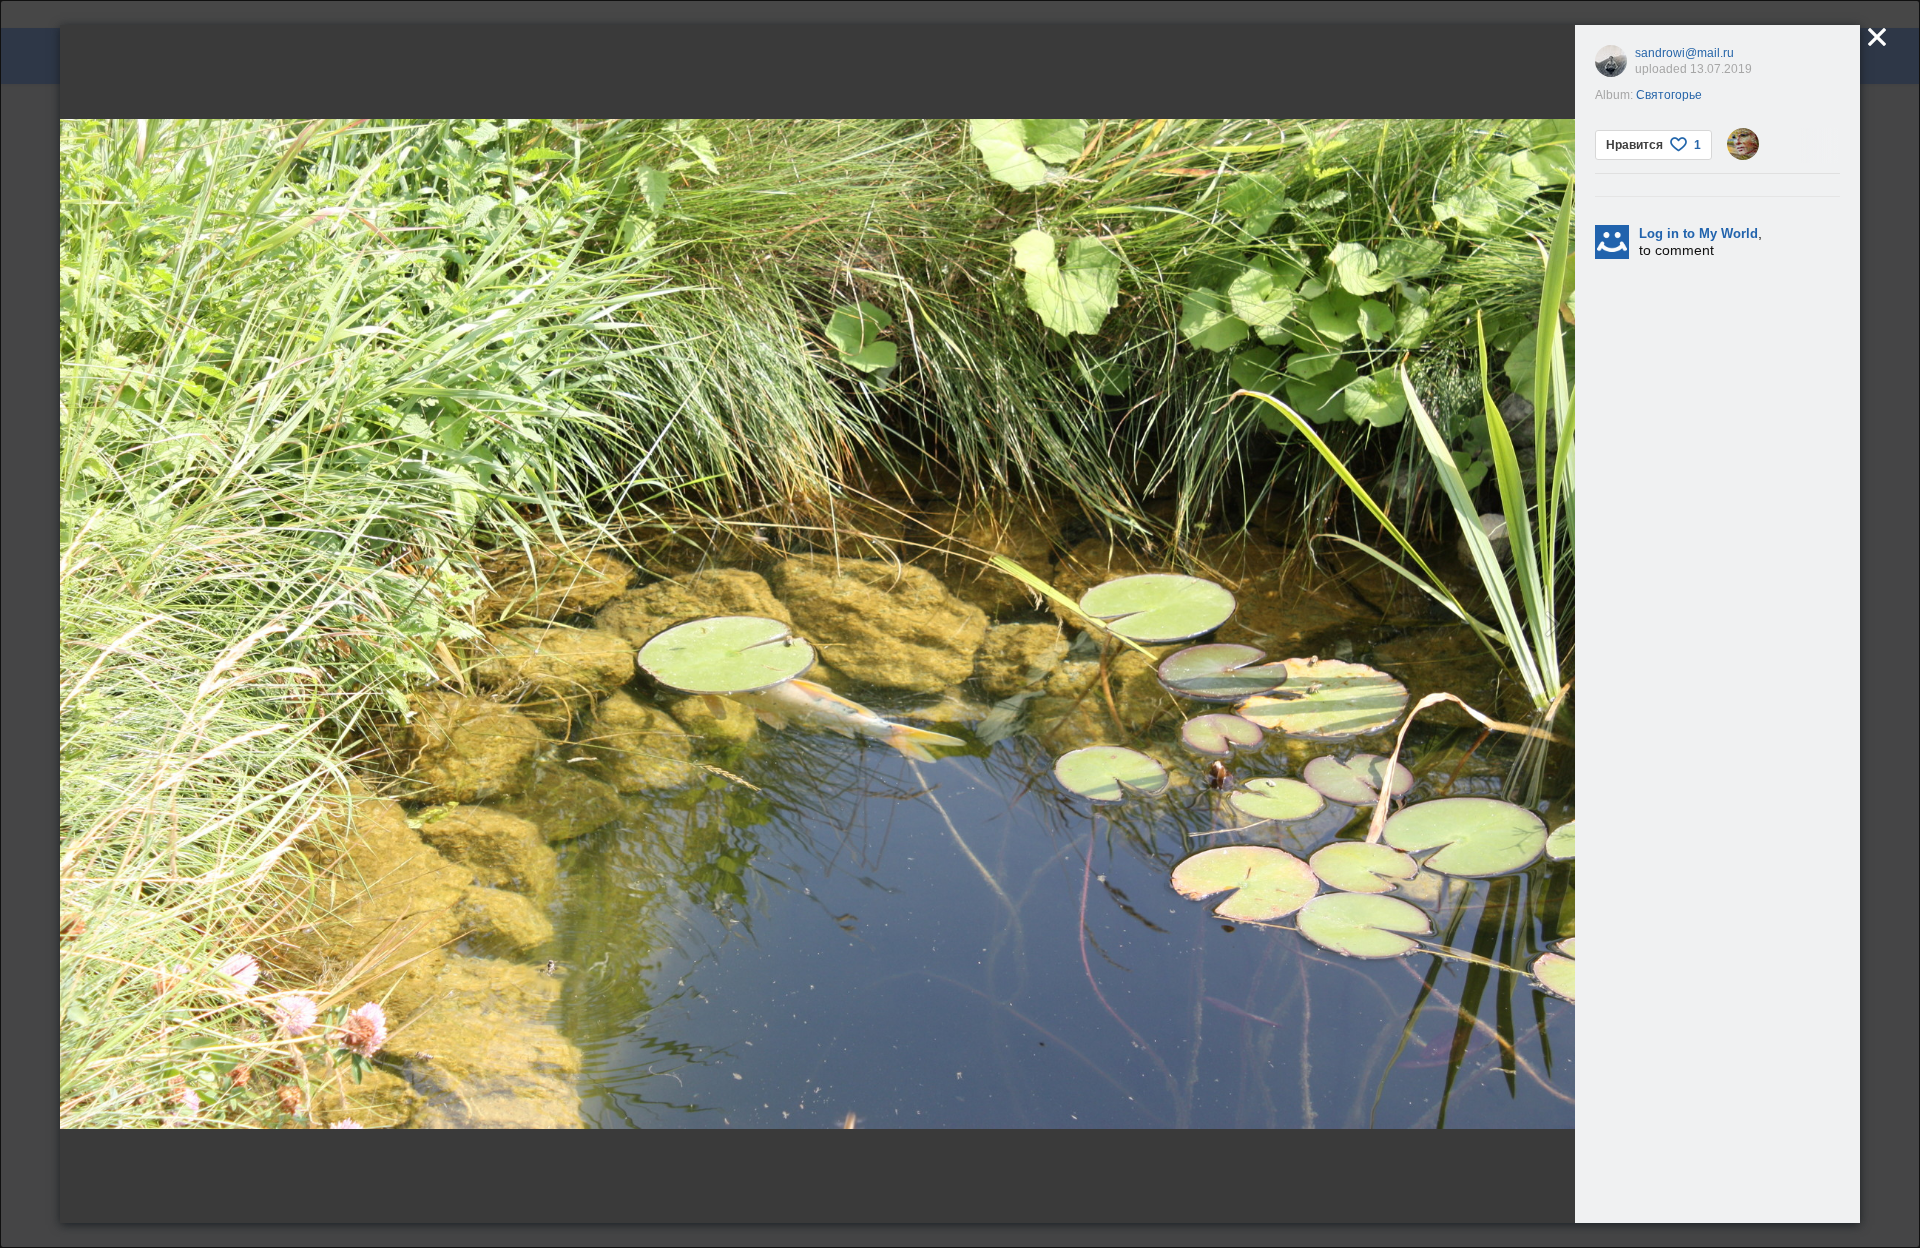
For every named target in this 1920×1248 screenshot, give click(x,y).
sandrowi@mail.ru (1684, 53)
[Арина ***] (1743, 144)
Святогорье (1669, 95)
